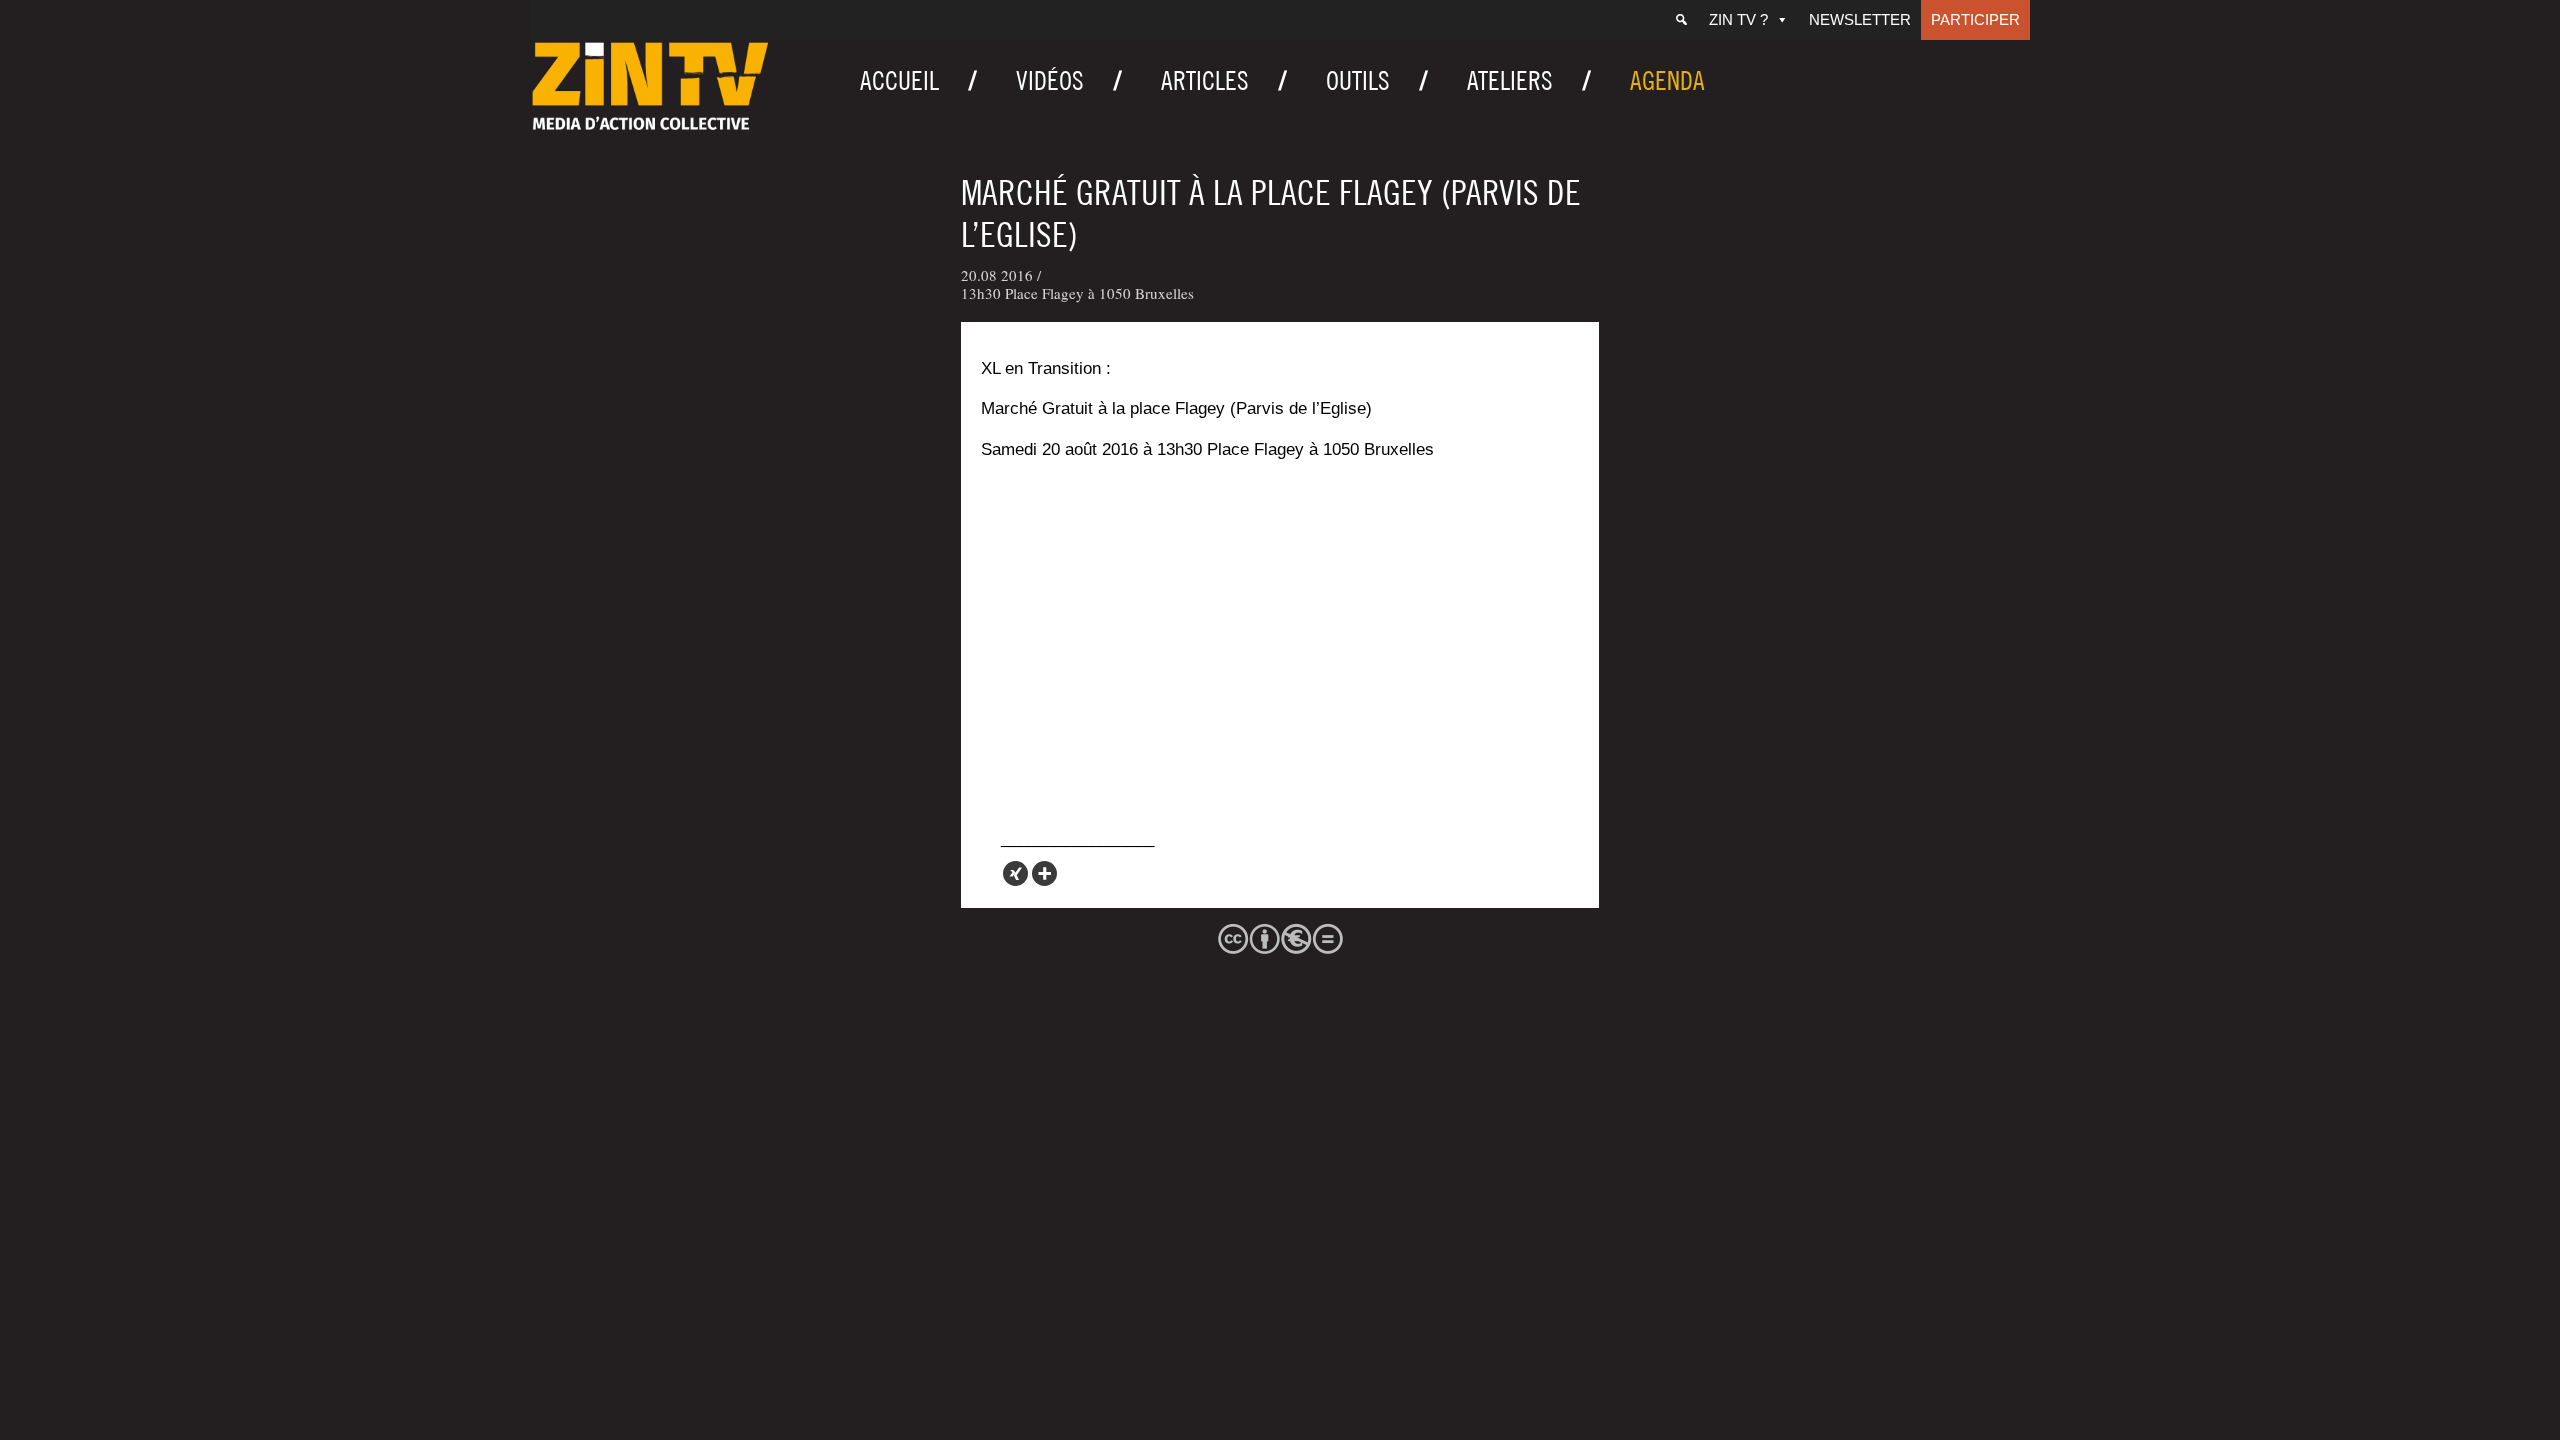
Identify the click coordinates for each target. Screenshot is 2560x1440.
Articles (1205, 80)
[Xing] (1015, 873)
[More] (1044, 873)
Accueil (899, 80)
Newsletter (1860, 19)
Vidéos (1050, 80)
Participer (1975, 19)
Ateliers (1510, 80)
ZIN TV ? (1738, 19)
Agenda (1667, 80)
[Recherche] (1681, 20)
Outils (1358, 80)
